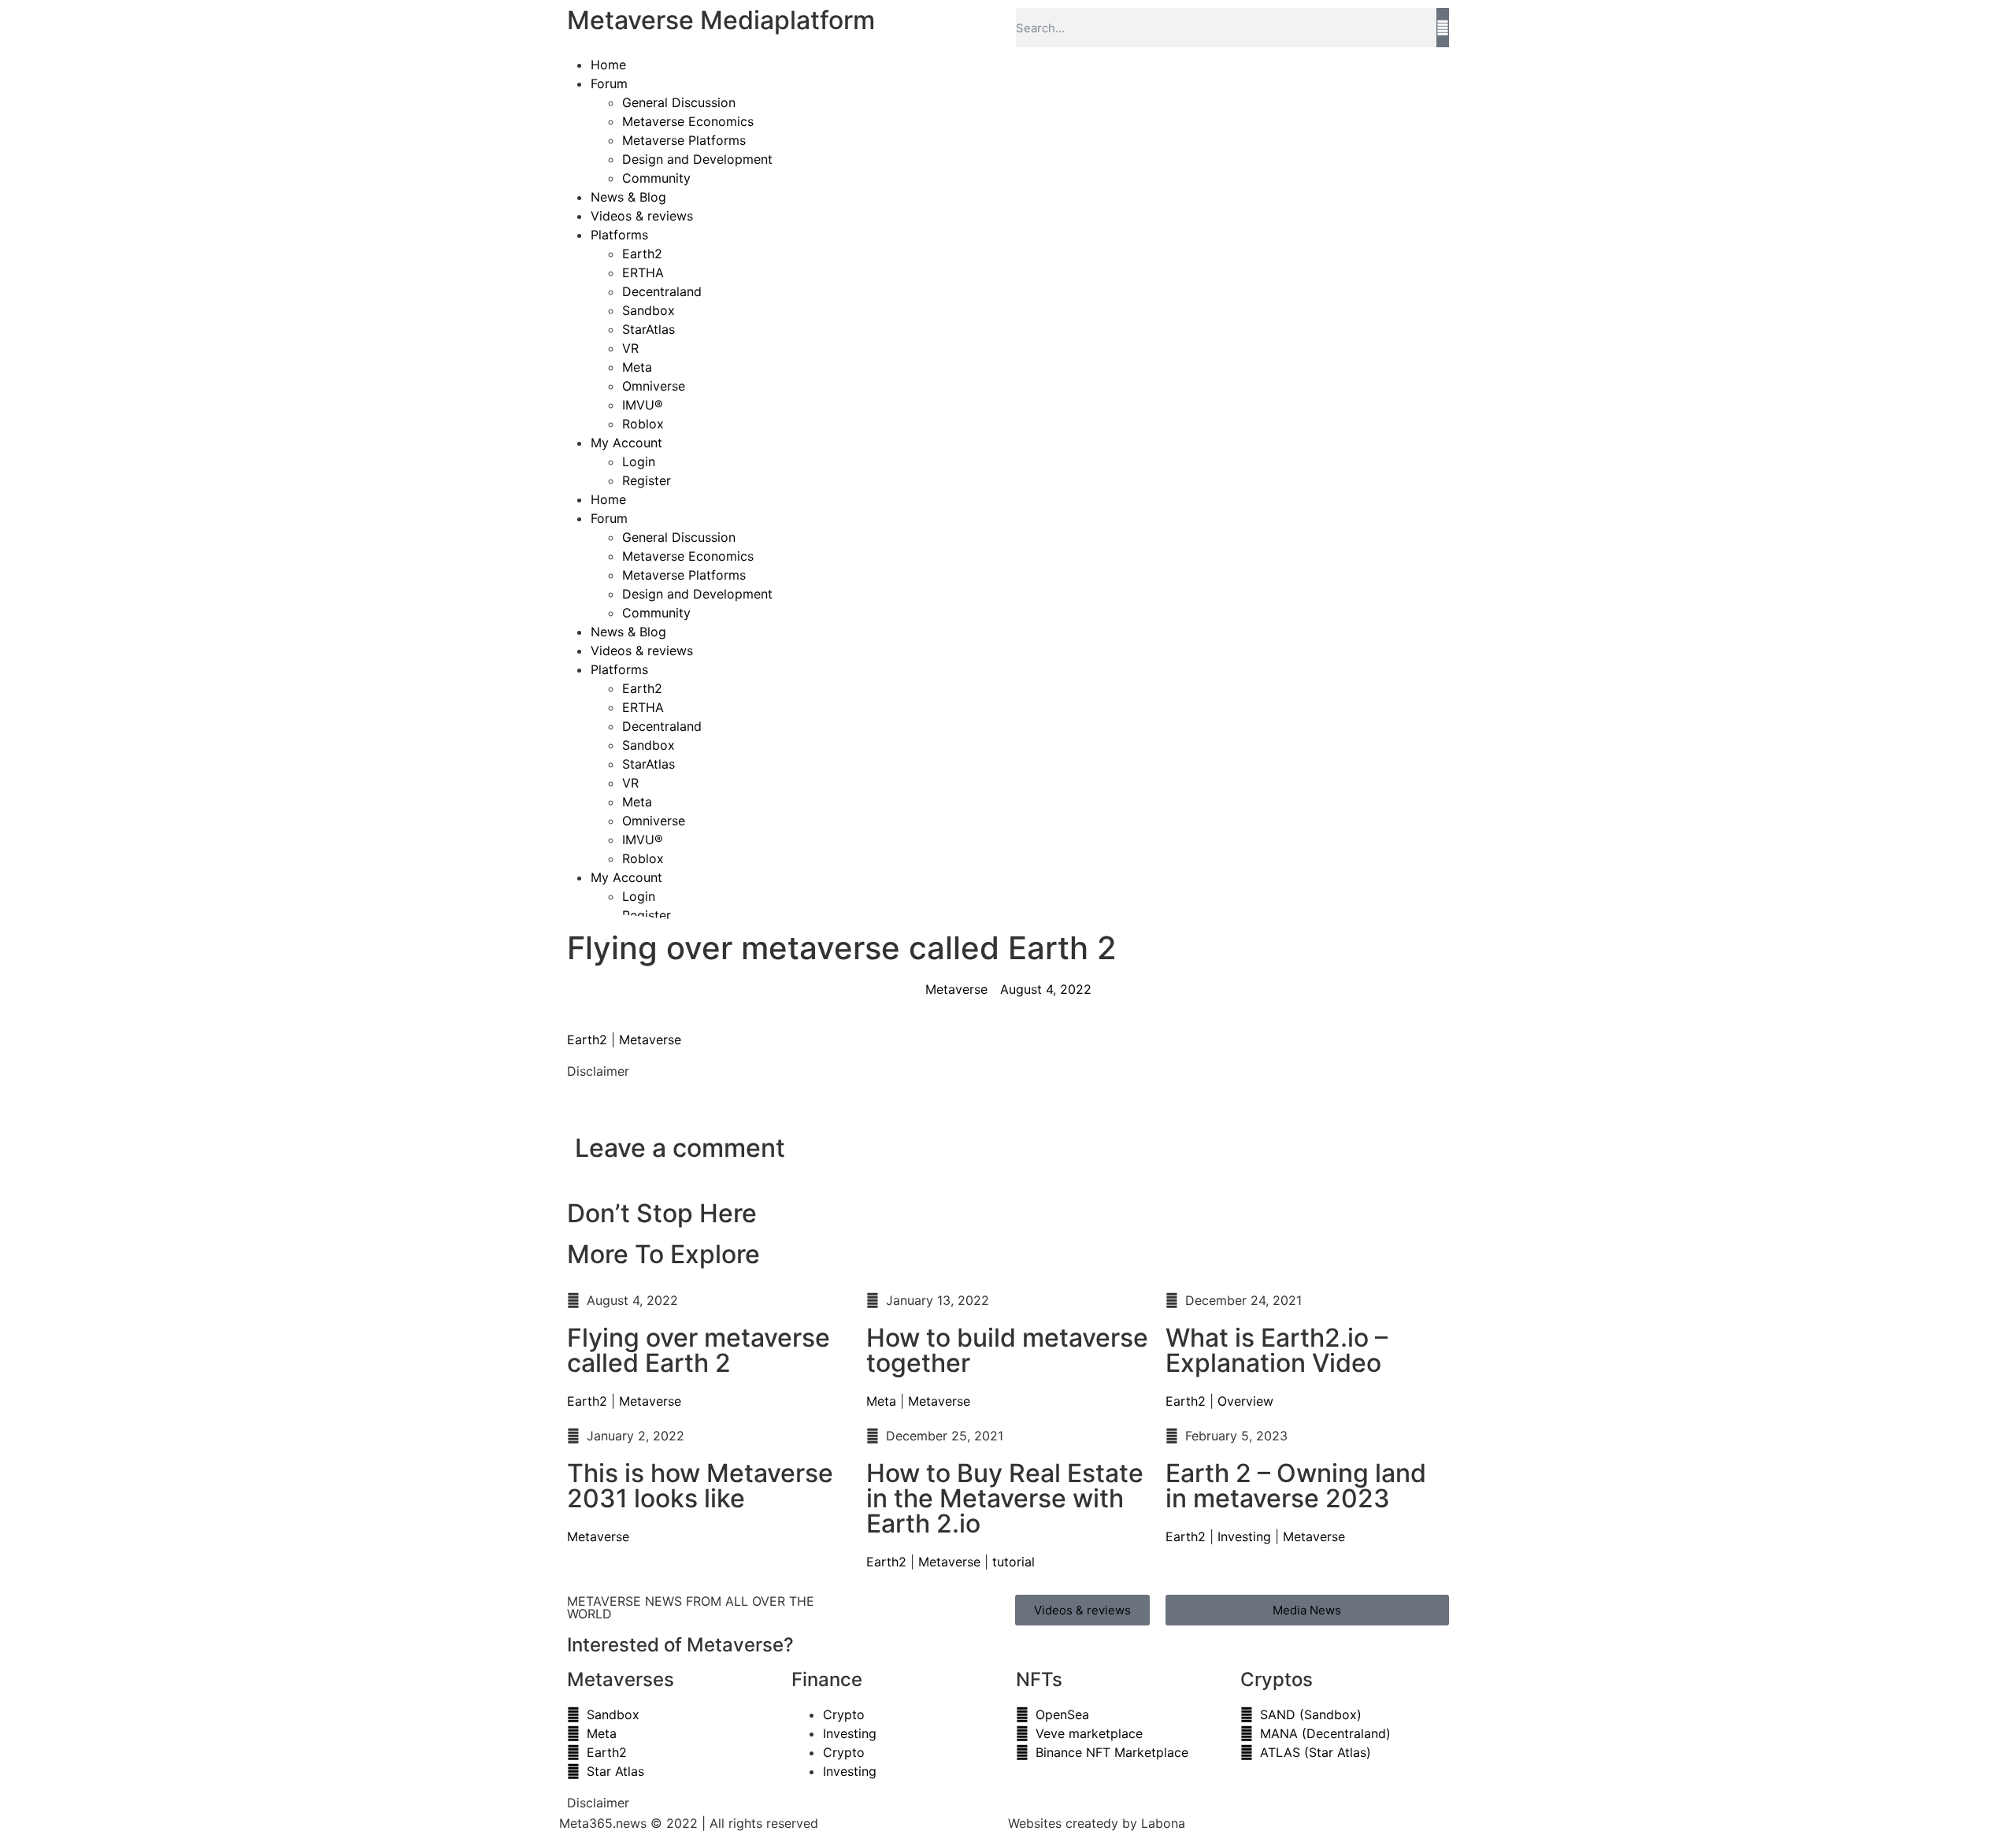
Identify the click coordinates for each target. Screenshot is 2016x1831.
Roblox (643, 424)
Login (639, 461)
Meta (637, 367)
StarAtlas (649, 329)
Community (656, 178)
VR (630, 348)
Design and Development (697, 159)
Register (647, 480)
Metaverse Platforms (684, 140)
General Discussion (679, 102)
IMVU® (643, 405)
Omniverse (654, 386)
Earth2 (642, 254)
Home (608, 65)
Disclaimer (598, 1071)
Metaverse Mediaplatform (721, 20)
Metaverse (650, 1040)
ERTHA (643, 272)
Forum (609, 83)
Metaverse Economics (688, 121)
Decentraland (662, 291)
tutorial (1014, 1562)
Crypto (844, 1714)
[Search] (1443, 28)
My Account (626, 443)
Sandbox (649, 310)
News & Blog (628, 197)
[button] (572, 1103)
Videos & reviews (642, 216)
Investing (1244, 1536)
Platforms (619, 235)
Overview (1245, 1401)
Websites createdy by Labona (1097, 1823)
